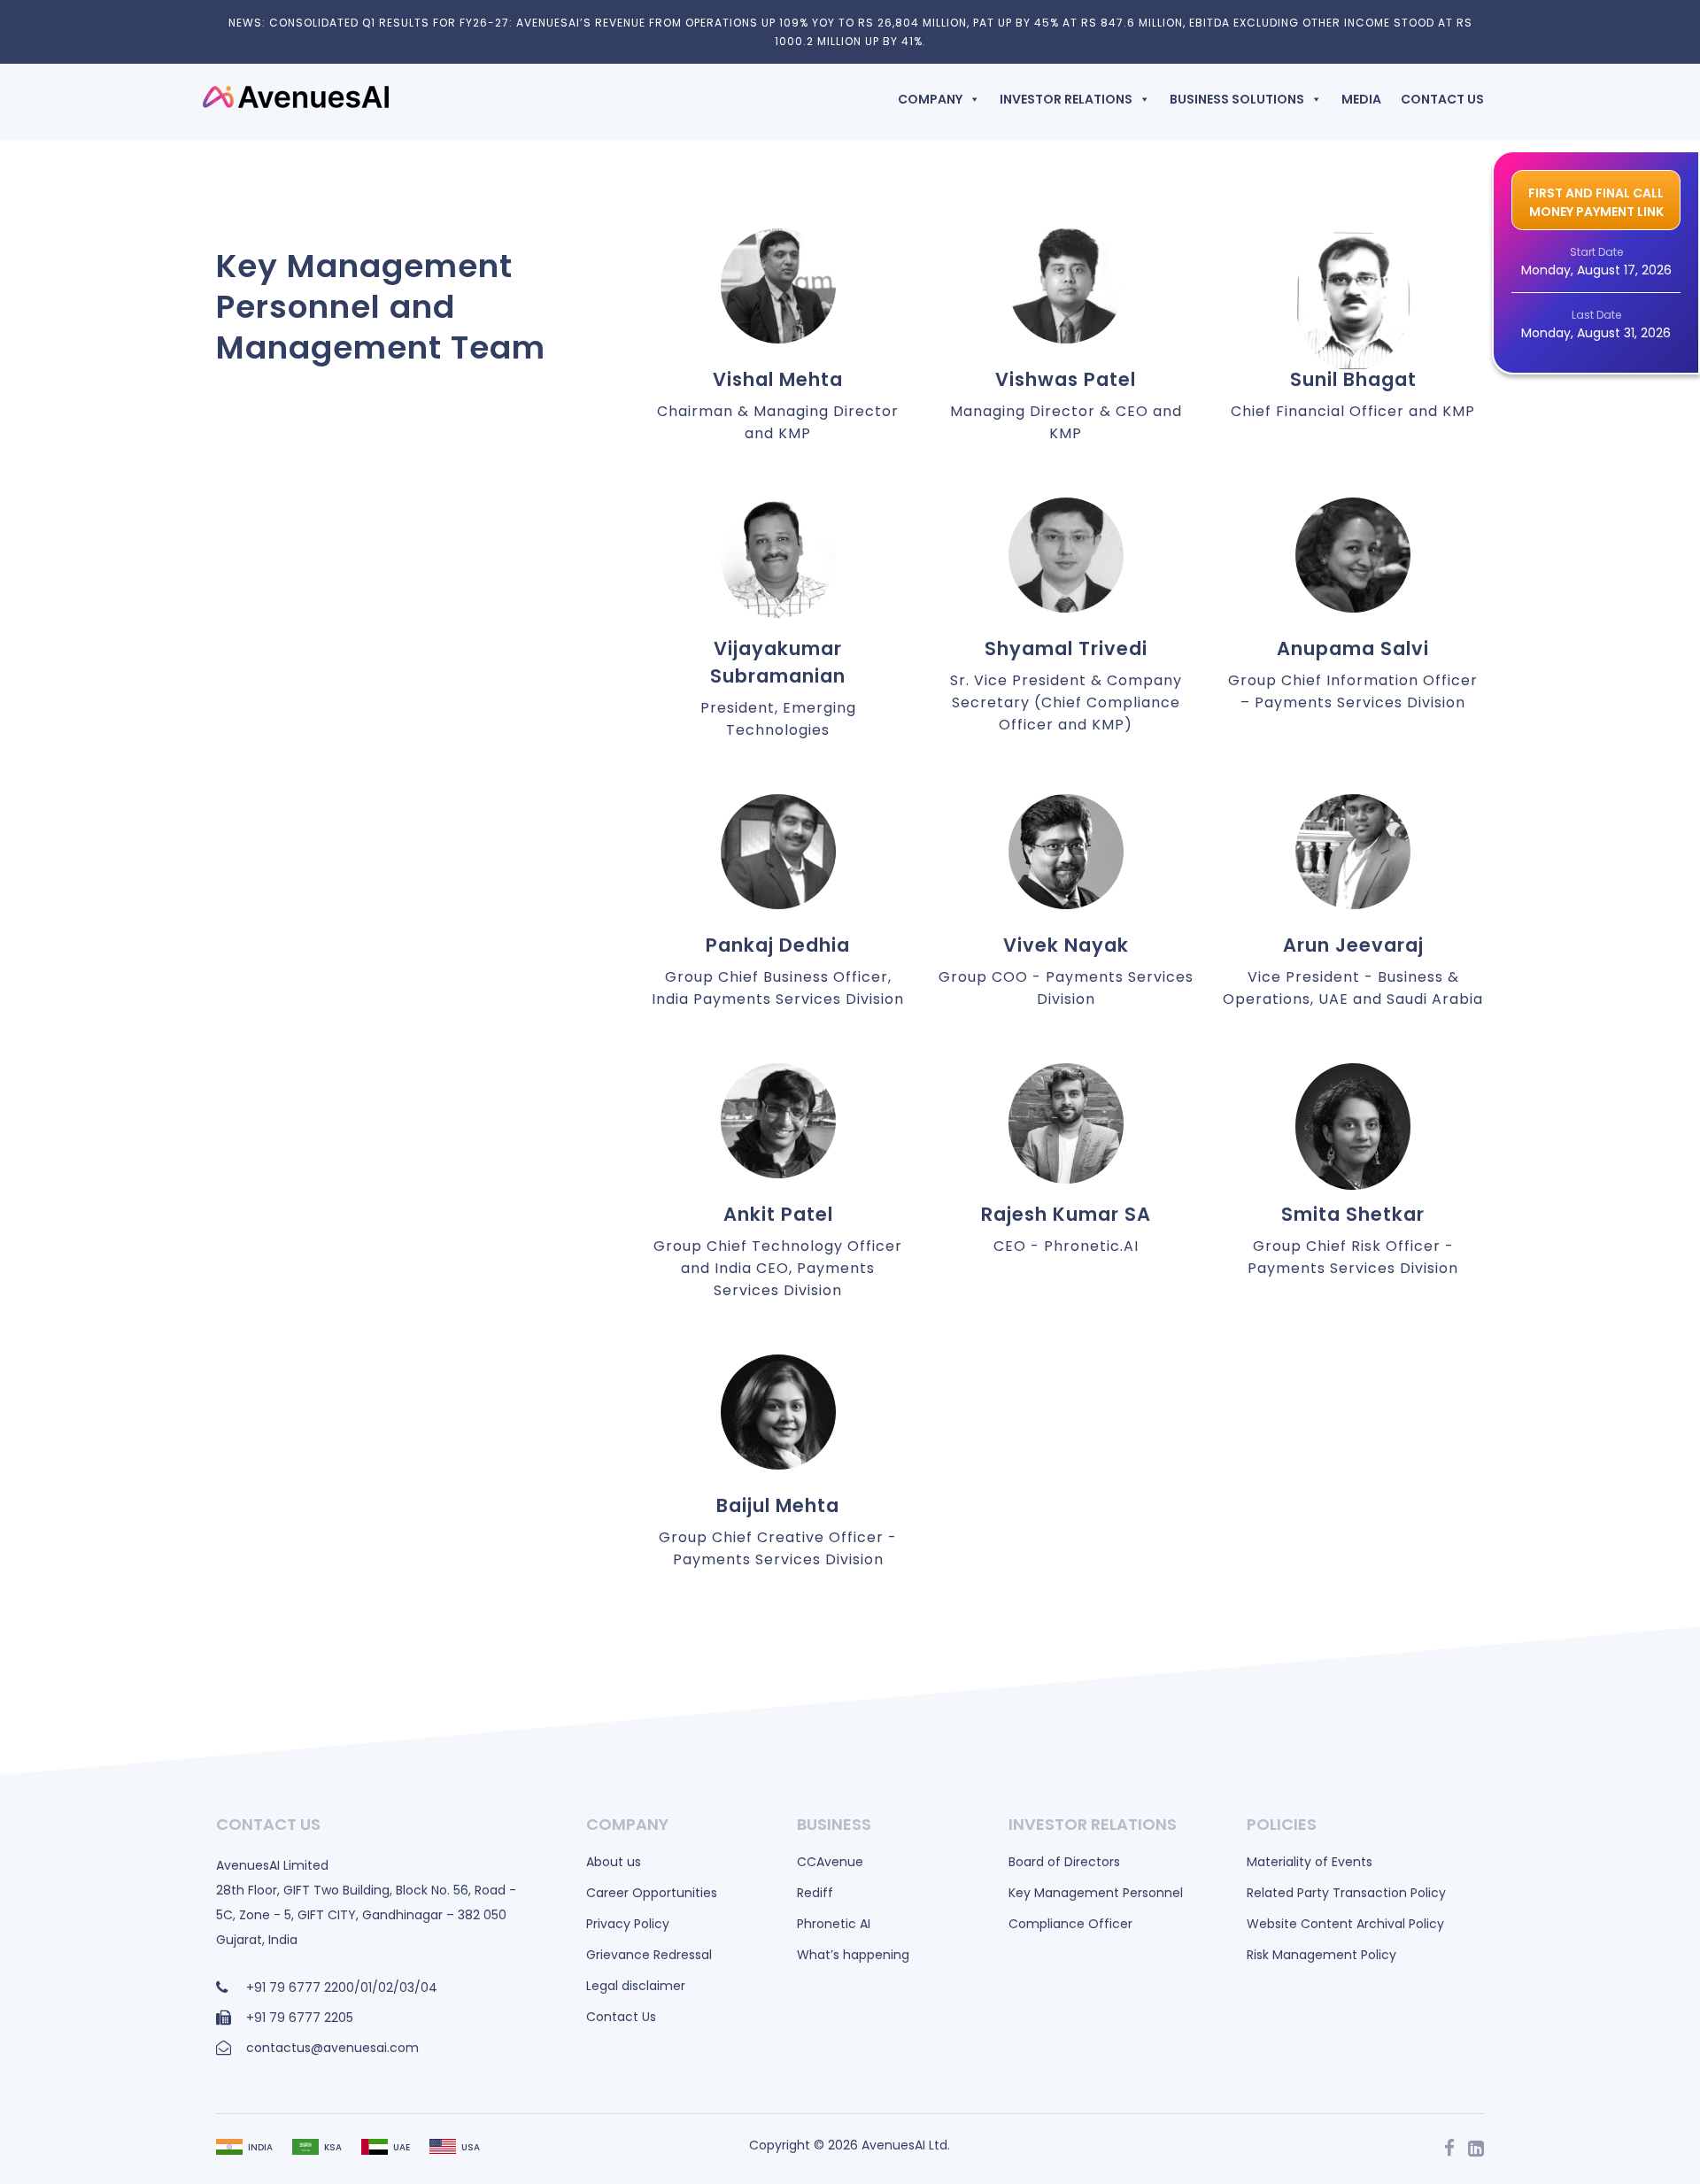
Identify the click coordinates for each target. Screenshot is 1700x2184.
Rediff (815, 1893)
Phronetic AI (834, 1924)
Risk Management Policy (1321, 1955)
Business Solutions (1237, 99)
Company (930, 99)
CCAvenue (830, 1862)
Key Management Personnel (1096, 1893)
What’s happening (853, 1955)
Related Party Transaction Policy (1346, 1893)
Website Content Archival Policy (1345, 1924)
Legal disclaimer (636, 1986)
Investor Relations (1066, 99)
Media (1361, 99)
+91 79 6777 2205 (300, 2018)
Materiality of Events (1310, 1862)
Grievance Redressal (649, 1955)
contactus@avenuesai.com (332, 2048)
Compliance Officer (1070, 1924)
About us (614, 1862)
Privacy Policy (628, 1924)
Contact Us (1442, 99)
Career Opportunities (652, 1893)
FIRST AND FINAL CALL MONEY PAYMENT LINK (1596, 202)
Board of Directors (1064, 1862)
